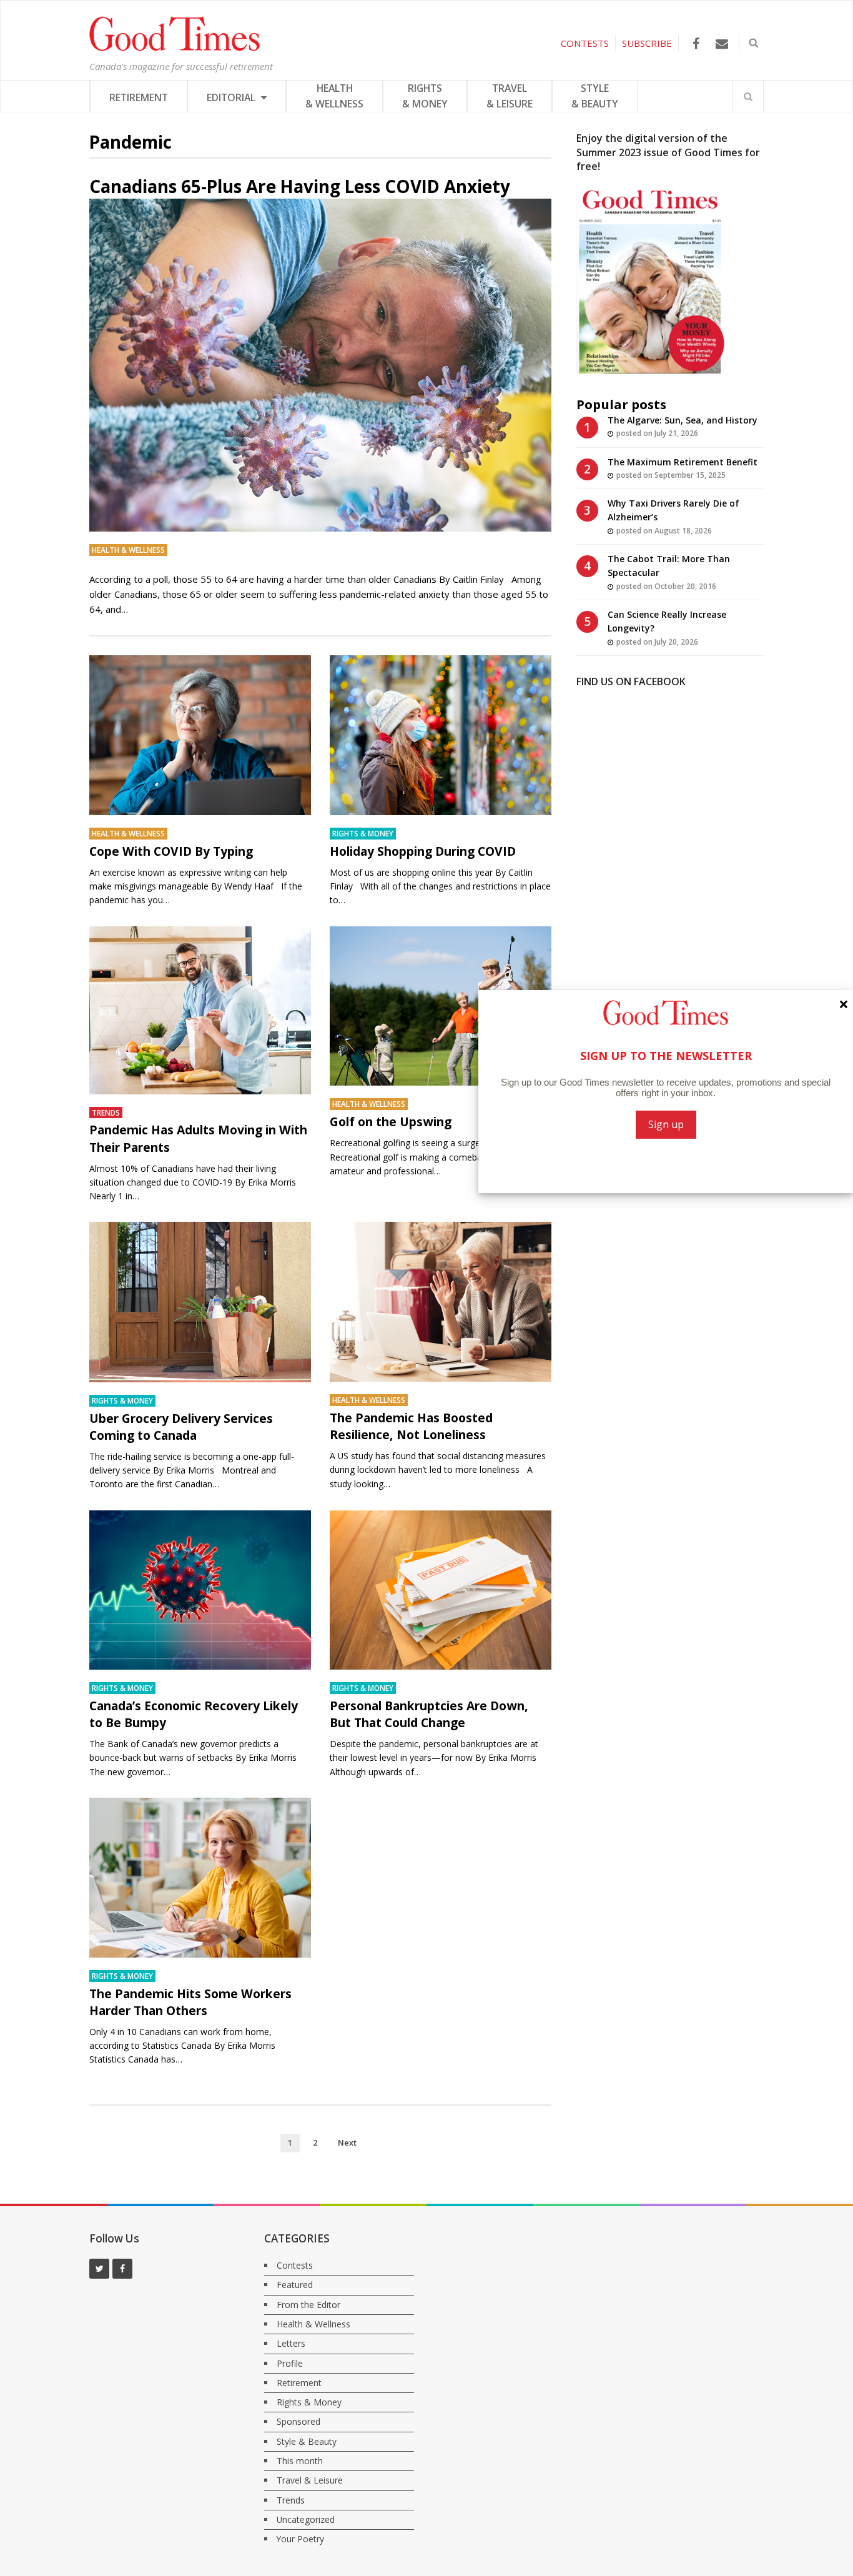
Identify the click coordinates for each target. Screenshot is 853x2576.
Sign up (666, 1124)
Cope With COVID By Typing (171, 851)
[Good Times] (175, 48)
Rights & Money (363, 833)
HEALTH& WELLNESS (334, 96)
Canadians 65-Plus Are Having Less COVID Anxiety (300, 186)
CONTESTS (585, 43)
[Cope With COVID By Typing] (200, 735)
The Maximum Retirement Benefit (683, 462)
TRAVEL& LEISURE (510, 96)
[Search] (748, 96)
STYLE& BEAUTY (595, 96)
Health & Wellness (128, 550)
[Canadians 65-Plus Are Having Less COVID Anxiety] (320, 365)
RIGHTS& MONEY (425, 96)
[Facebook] (696, 43)
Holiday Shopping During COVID (423, 851)
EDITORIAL (232, 97)
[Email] (722, 43)
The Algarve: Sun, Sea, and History (683, 420)
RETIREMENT (139, 97)
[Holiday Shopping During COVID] (441, 735)
